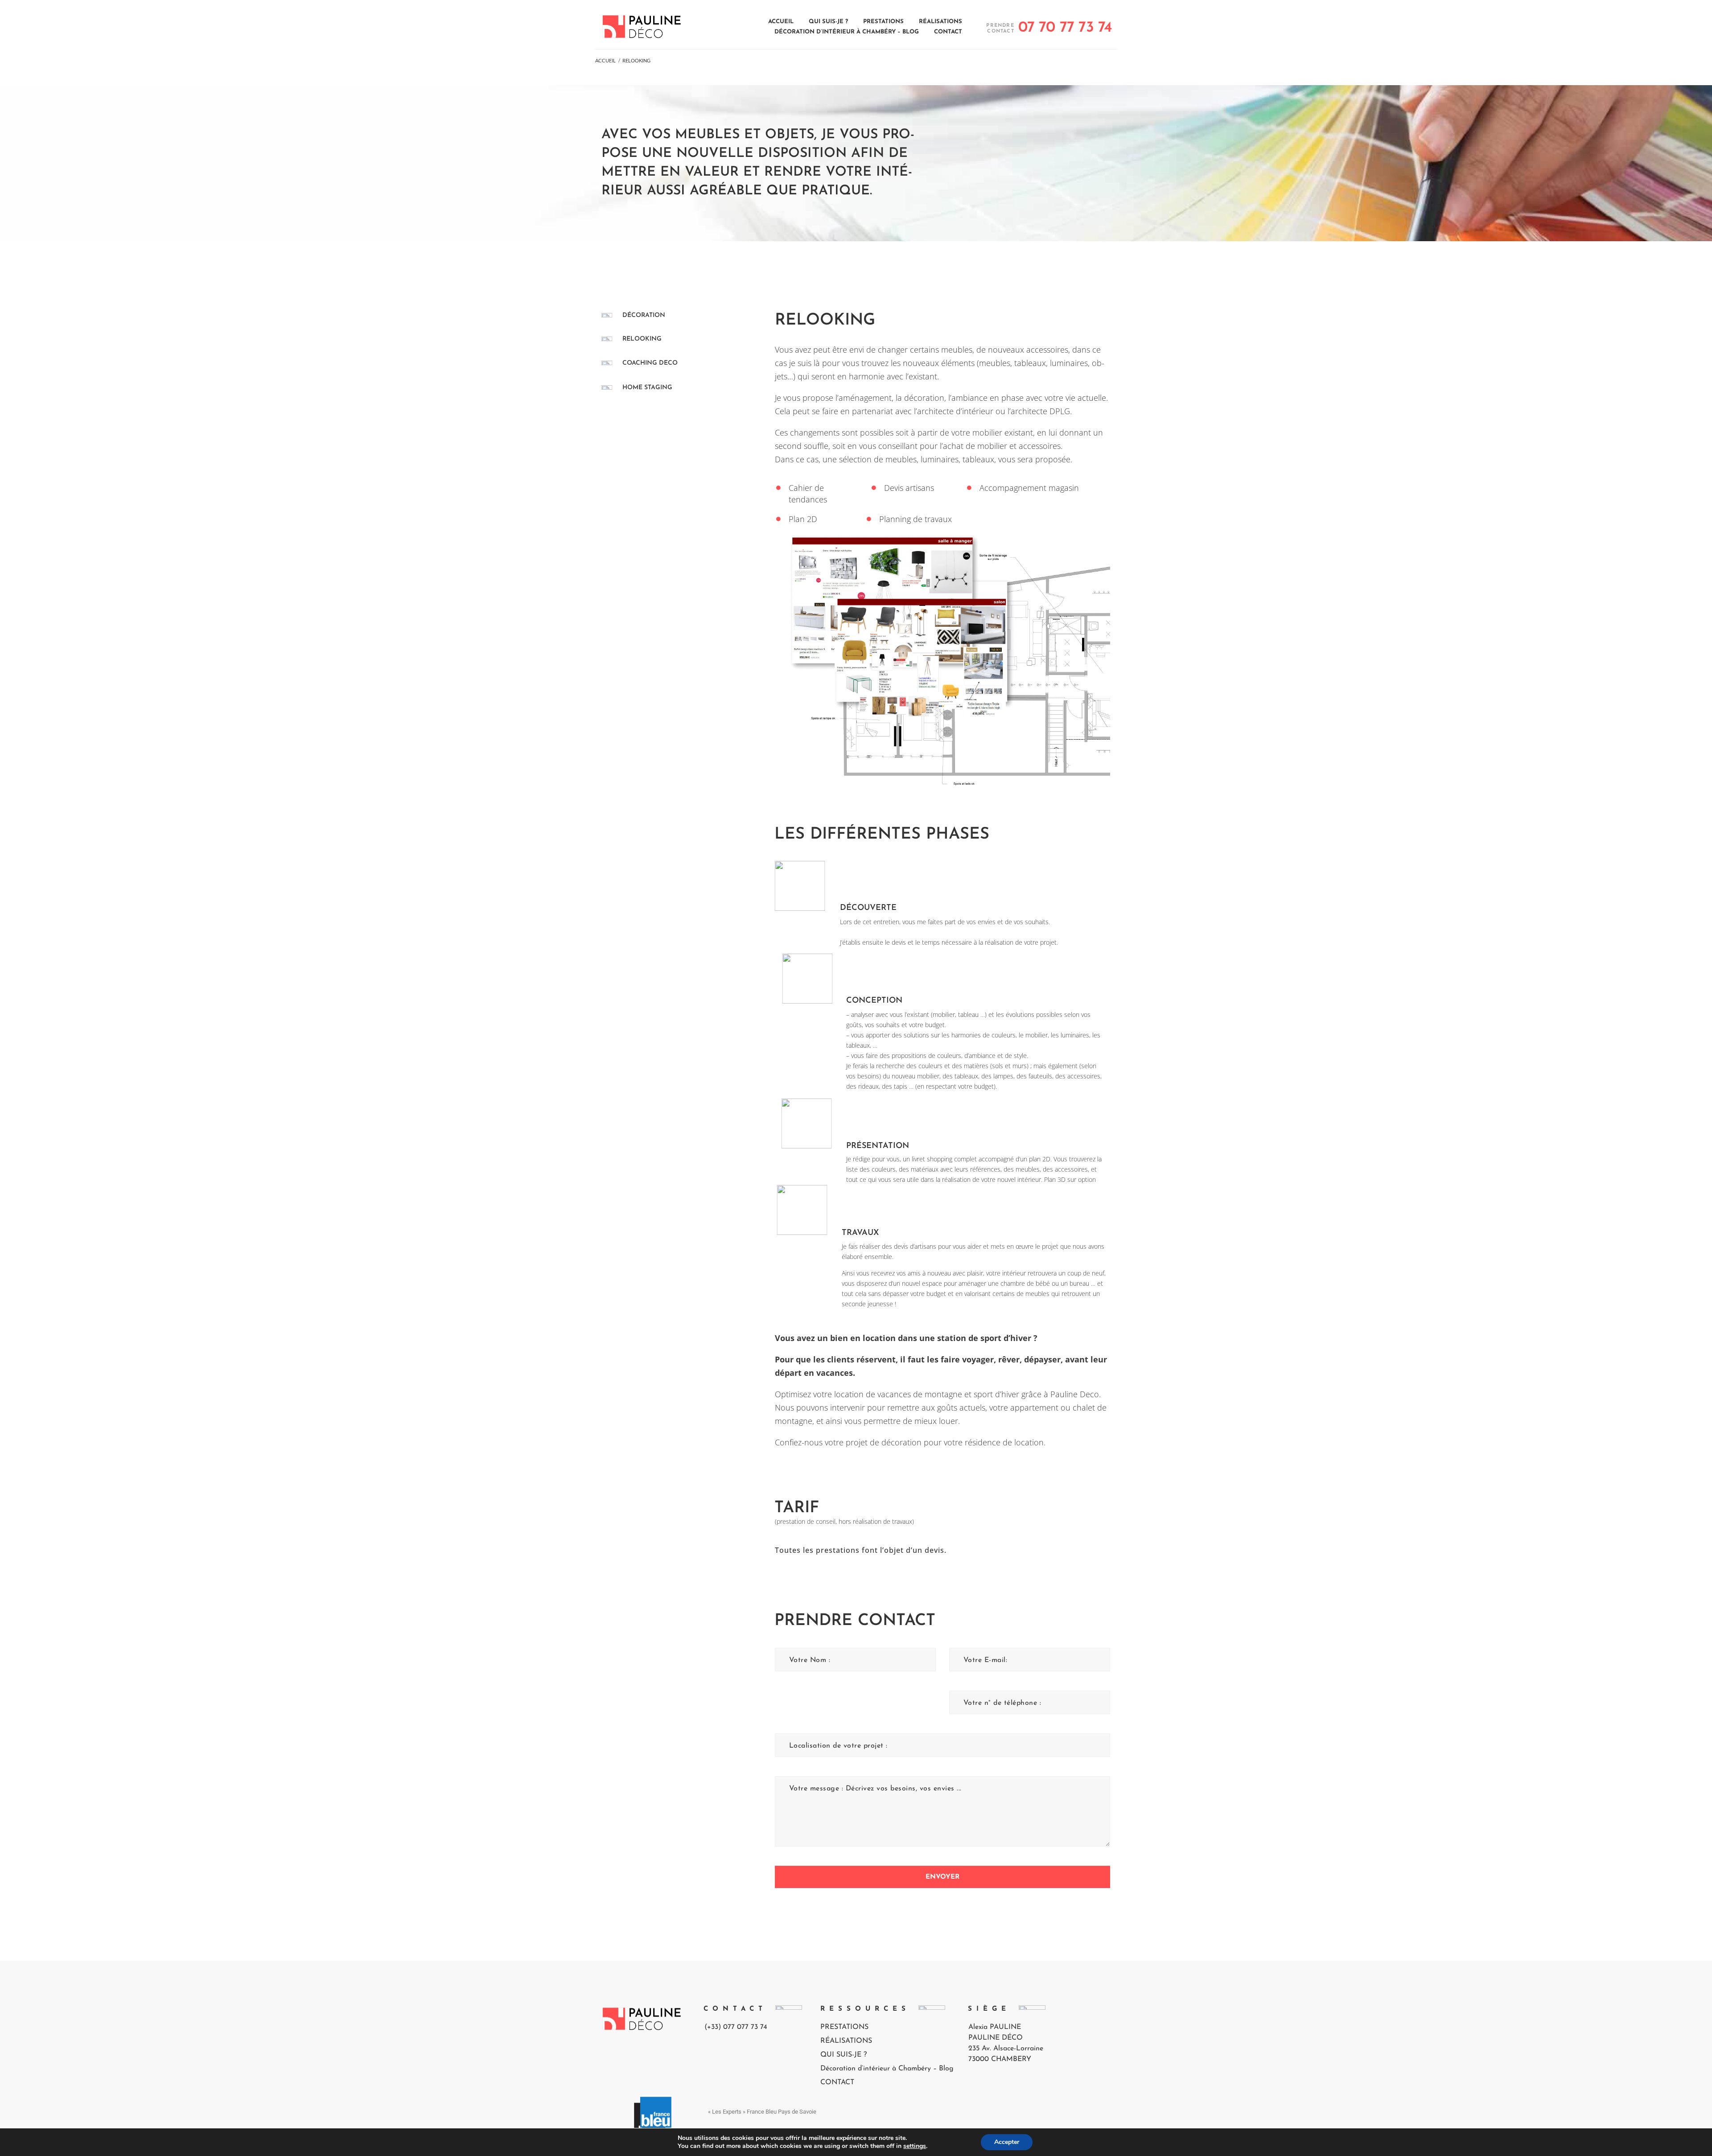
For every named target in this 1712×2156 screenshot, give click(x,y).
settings (915, 2146)
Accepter (1007, 2142)
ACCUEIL (605, 60)
